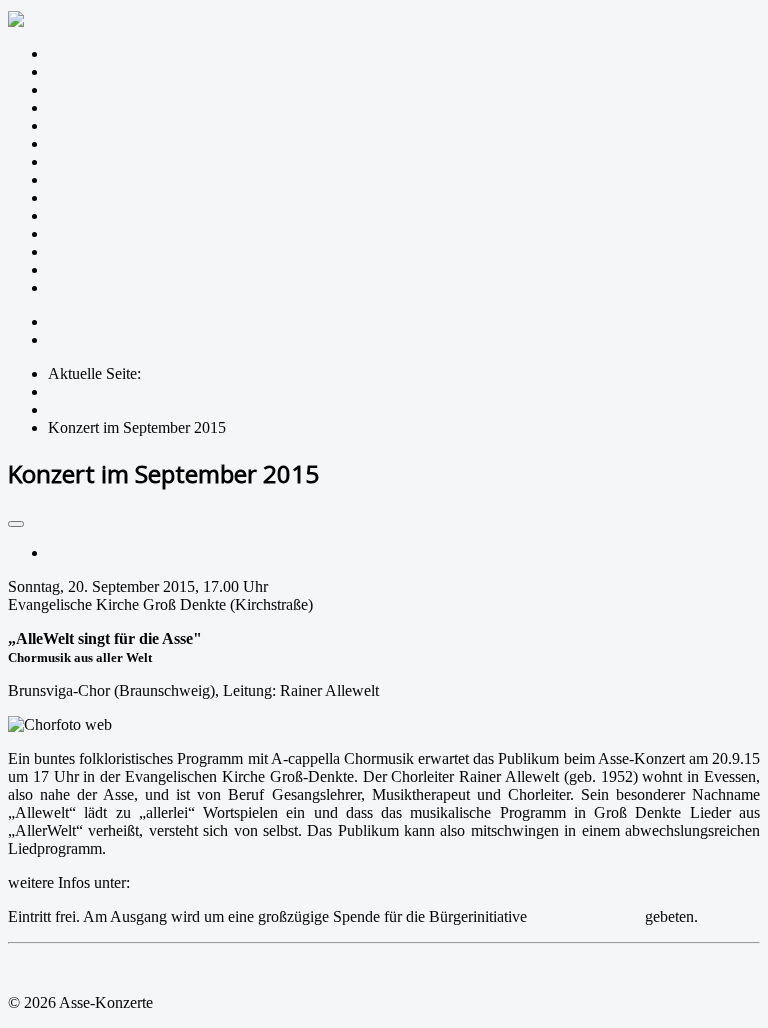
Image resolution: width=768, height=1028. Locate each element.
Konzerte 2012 (95, 233)
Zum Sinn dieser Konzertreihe (143, 71)
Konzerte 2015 (95, 179)
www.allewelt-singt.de (205, 882)
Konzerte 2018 (95, 125)
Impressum (82, 321)
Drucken (75, 552)
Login (67, 339)
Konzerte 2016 (95, 161)
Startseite (76, 53)
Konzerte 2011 (94, 251)
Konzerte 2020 (95, 89)
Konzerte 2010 (95, 269)
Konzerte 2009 (95, 287)
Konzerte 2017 (95, 143)
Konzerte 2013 (95, 215)
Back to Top (47, 968)
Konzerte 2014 (95, 197)
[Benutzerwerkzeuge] (16, 524)
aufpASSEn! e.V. (586, 916)
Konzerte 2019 (95, 107)
